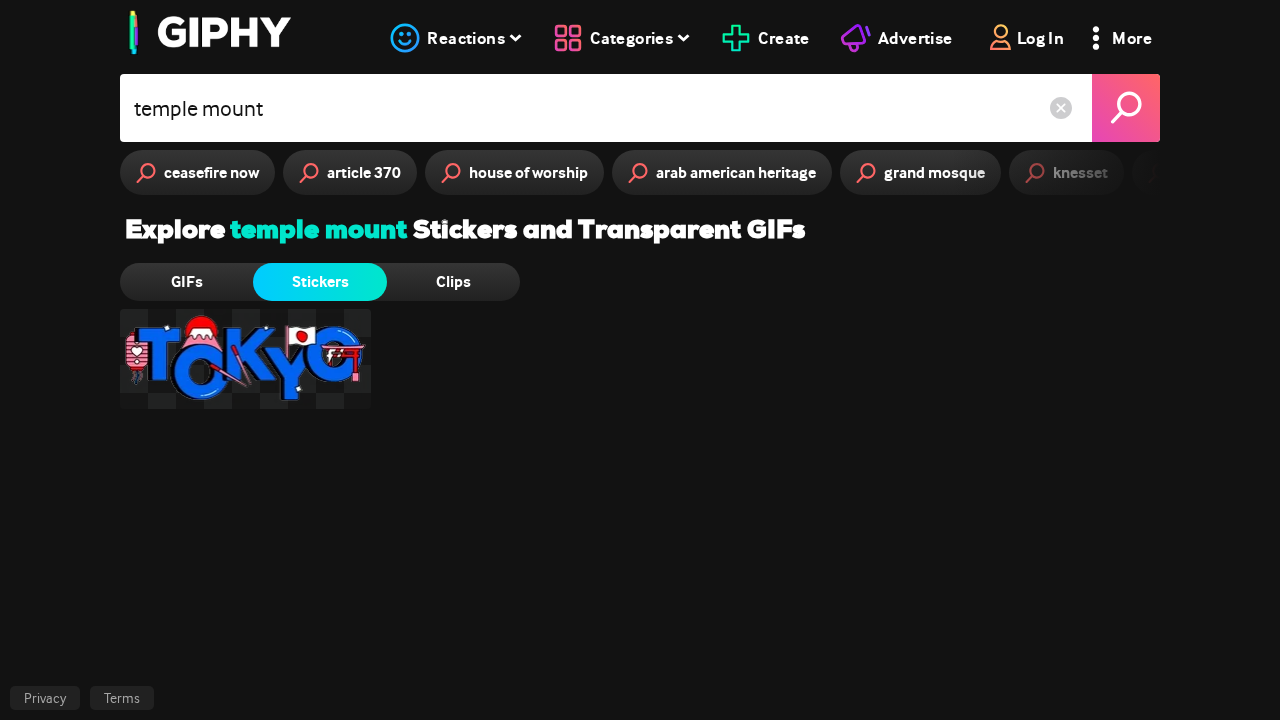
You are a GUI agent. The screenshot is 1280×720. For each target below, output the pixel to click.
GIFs (187, 281)
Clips (453, 281)
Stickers (320, 281)
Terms (122, 698)
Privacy (45, 698)
